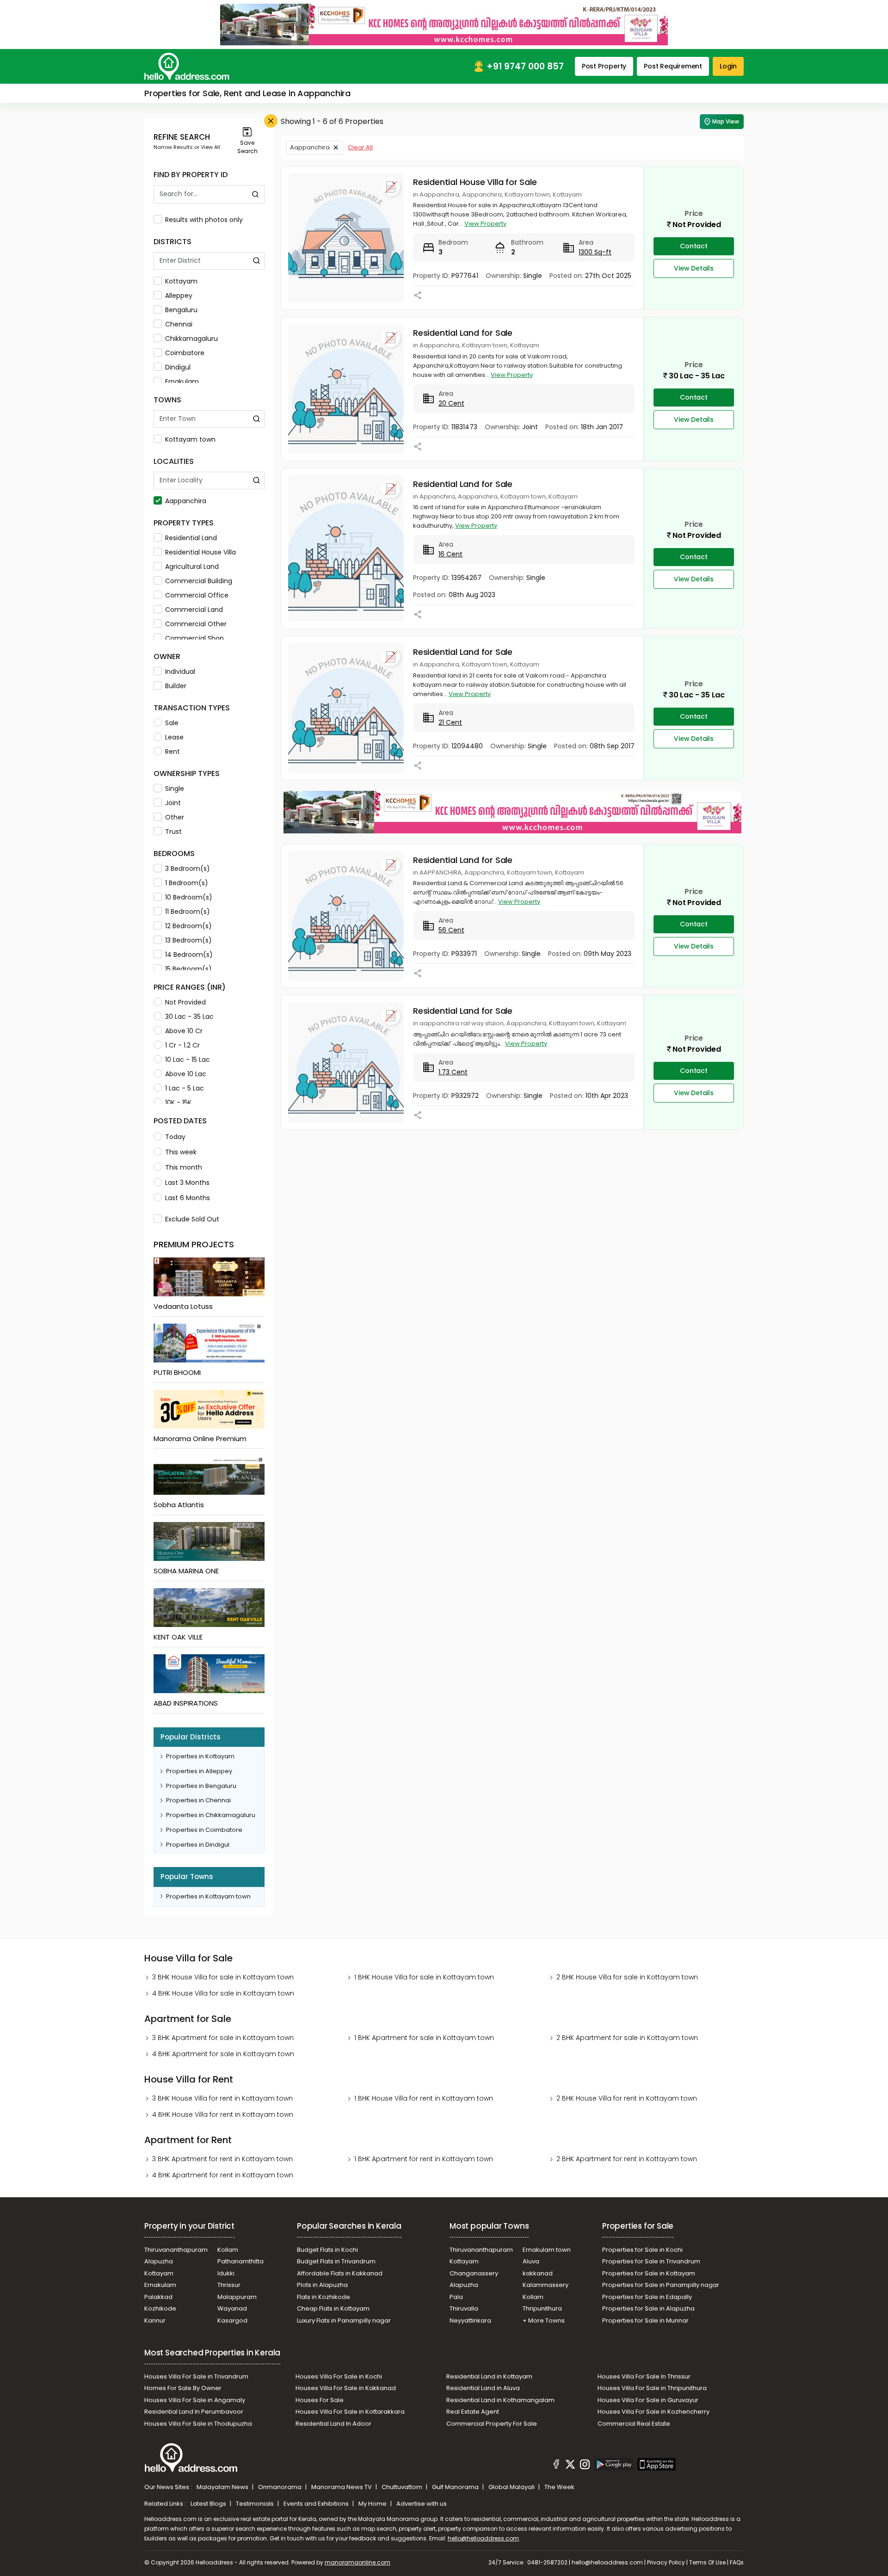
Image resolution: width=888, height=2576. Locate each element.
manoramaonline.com (358, 2562)
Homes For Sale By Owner (183, 2388)
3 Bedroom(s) (188, 869)
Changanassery (474, 2273)
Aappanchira (186, 501)
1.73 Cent (453, 1072)
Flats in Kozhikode (324, 2297)
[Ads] (444, 24)
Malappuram (237, 2297)
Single (175, 789)
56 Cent (451, 930)
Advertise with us (422, 2504)
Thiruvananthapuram (176, 2250)
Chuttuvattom (403, 2487)
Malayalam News (223, 2487)
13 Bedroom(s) (188, 940)
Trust (173, 832)
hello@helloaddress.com (483, 2538)
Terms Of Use (707, 2562)
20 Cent (451, 403)
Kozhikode (160, 2308)
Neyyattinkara (470, 2320)
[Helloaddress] (187, 66)
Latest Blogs (209, 2504)
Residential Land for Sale (463, 333)
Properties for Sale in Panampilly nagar (661, 2285)
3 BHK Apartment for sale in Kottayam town (223, 2038)
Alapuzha (159, 2261)
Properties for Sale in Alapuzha (648, 2308)
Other (175, 817)
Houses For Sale (320, 2400)
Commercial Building (199, 581)
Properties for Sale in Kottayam (649, 2273)
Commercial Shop (194, 638)
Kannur (155, 2320)
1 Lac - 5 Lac (185, 1088)
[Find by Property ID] (255, 194)
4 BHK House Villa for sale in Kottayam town (223, 1993)
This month (184, 1167)
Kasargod (232, 2320)
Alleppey (179, 296)
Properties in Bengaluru (201, 1786)
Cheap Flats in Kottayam (333, 2308)
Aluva (531, 2261)
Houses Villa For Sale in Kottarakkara (350, 2412)
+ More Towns (544, 2320)
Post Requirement (673, 66)
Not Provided (185, 1002)
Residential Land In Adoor (333, 2424)
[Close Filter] (271, 121)
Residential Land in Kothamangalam (500, 2400)
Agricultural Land (192, 567)
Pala (456, 2297)
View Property (485, 224)
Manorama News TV (342, 2487)
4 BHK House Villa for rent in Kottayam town (223, 2114)
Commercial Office (197, 595)
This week (181, 1152)
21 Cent (450, 722)
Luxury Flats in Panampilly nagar (344, 2320)
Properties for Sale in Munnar (645, 2320)
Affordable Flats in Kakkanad (340, 2273)
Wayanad (232, 2308)
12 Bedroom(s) (188, 926)
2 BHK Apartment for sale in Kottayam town (627, 2038)
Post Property (604, 66)
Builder (176, 686)
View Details (694, 268)
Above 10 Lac (186, 1074)
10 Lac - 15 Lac (188, 1060)
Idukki (226, 2273)
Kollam (228, 2250)
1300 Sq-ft (595, 252)
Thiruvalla (464, 2308)
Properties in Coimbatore (204, 1830)
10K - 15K (178, 1103)
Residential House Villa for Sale (475, 182)
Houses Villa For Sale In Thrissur (644, 2376)
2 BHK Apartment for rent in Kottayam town (627, 2159)
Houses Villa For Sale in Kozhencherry (654, 2412)
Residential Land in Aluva (483, 2388)
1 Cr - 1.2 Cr (182, 1045)
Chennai (179, 324)
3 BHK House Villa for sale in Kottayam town (223, 1977)
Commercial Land (194, 610)
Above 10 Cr (184, 1031)
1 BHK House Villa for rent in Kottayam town (424, 2098)
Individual (180, 672)
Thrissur (229, 2285)
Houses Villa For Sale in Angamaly (195, 2400)
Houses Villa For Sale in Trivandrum (196, 2376)
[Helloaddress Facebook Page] (556, 2465)
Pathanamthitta (240, 2261)
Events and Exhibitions (317, 2504)
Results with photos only (204, 220)
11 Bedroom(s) (188, 912)
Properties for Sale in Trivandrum (651, 2261)
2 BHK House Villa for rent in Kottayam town (627, 2098)
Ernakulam (182, 382)
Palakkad (158, 2297)
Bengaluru (181, 310)
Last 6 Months (188, 1198)
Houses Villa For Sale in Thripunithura (652, 2388)
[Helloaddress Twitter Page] (570, 2465)
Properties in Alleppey (199, 1771)
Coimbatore (185, 353)
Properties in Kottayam (200, 1756)
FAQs (737, 2562)
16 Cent (450, 554)
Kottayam (181, 281)
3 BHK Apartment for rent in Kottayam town (222, 2159)
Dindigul (178, 367)
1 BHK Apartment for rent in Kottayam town (424, 2159)
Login (728, 66)
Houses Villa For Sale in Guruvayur (648, 2400)
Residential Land (191, 538)
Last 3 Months (187, 1183)
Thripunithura (542, 2308)
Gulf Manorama (456, 2487)
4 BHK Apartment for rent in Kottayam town (223, 2175)
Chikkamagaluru (191, 339)
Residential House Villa (200, 552)
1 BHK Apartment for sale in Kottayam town (424, 2038)
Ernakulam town (547, 2250)
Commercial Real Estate (634, 2424)
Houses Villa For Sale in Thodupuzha (198, 2424)
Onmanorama (281, 2487)
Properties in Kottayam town (208, 1896)
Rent (173, 752)
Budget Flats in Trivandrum (336, 2261)
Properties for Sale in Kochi (642, 2250)
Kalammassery (546, 2285)
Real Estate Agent (473, 2412)
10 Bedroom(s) (189, 897)
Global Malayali (512, 2487)
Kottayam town (190, 439)
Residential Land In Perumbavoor (194, 2412)
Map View (726, 121)
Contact (694, 246)
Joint (173, 803)
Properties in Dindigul (198, 1845)
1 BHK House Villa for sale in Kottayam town (424, 1977)
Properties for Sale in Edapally (647, 2297)
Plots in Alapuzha (322, 2285)
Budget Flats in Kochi (327, 2250)
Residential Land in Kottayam (489, 2376)
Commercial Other (196, 624)
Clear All (360, 147)
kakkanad (538, 2273)
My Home (373, 2504)
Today (175, 1137)
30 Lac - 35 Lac (189, 1017)
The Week (559, 2487)
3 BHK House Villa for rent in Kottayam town (222, 2098)
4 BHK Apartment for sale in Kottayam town (223, 2054)
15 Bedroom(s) (188, 969)
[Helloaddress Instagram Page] (585, 2465)
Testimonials (256, 2504)
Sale (172, 723)
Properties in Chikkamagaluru (211, 1815)
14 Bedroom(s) (189, 955)
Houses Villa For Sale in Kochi (339, 2376)
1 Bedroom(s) (187, 883)
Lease (174, 737)
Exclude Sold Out (192, 1219)
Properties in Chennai (198, 1800)
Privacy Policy (666, 2562)
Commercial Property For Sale (492, 2424)
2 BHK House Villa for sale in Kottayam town (627, 1977)
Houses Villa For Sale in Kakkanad (346, 2388)
